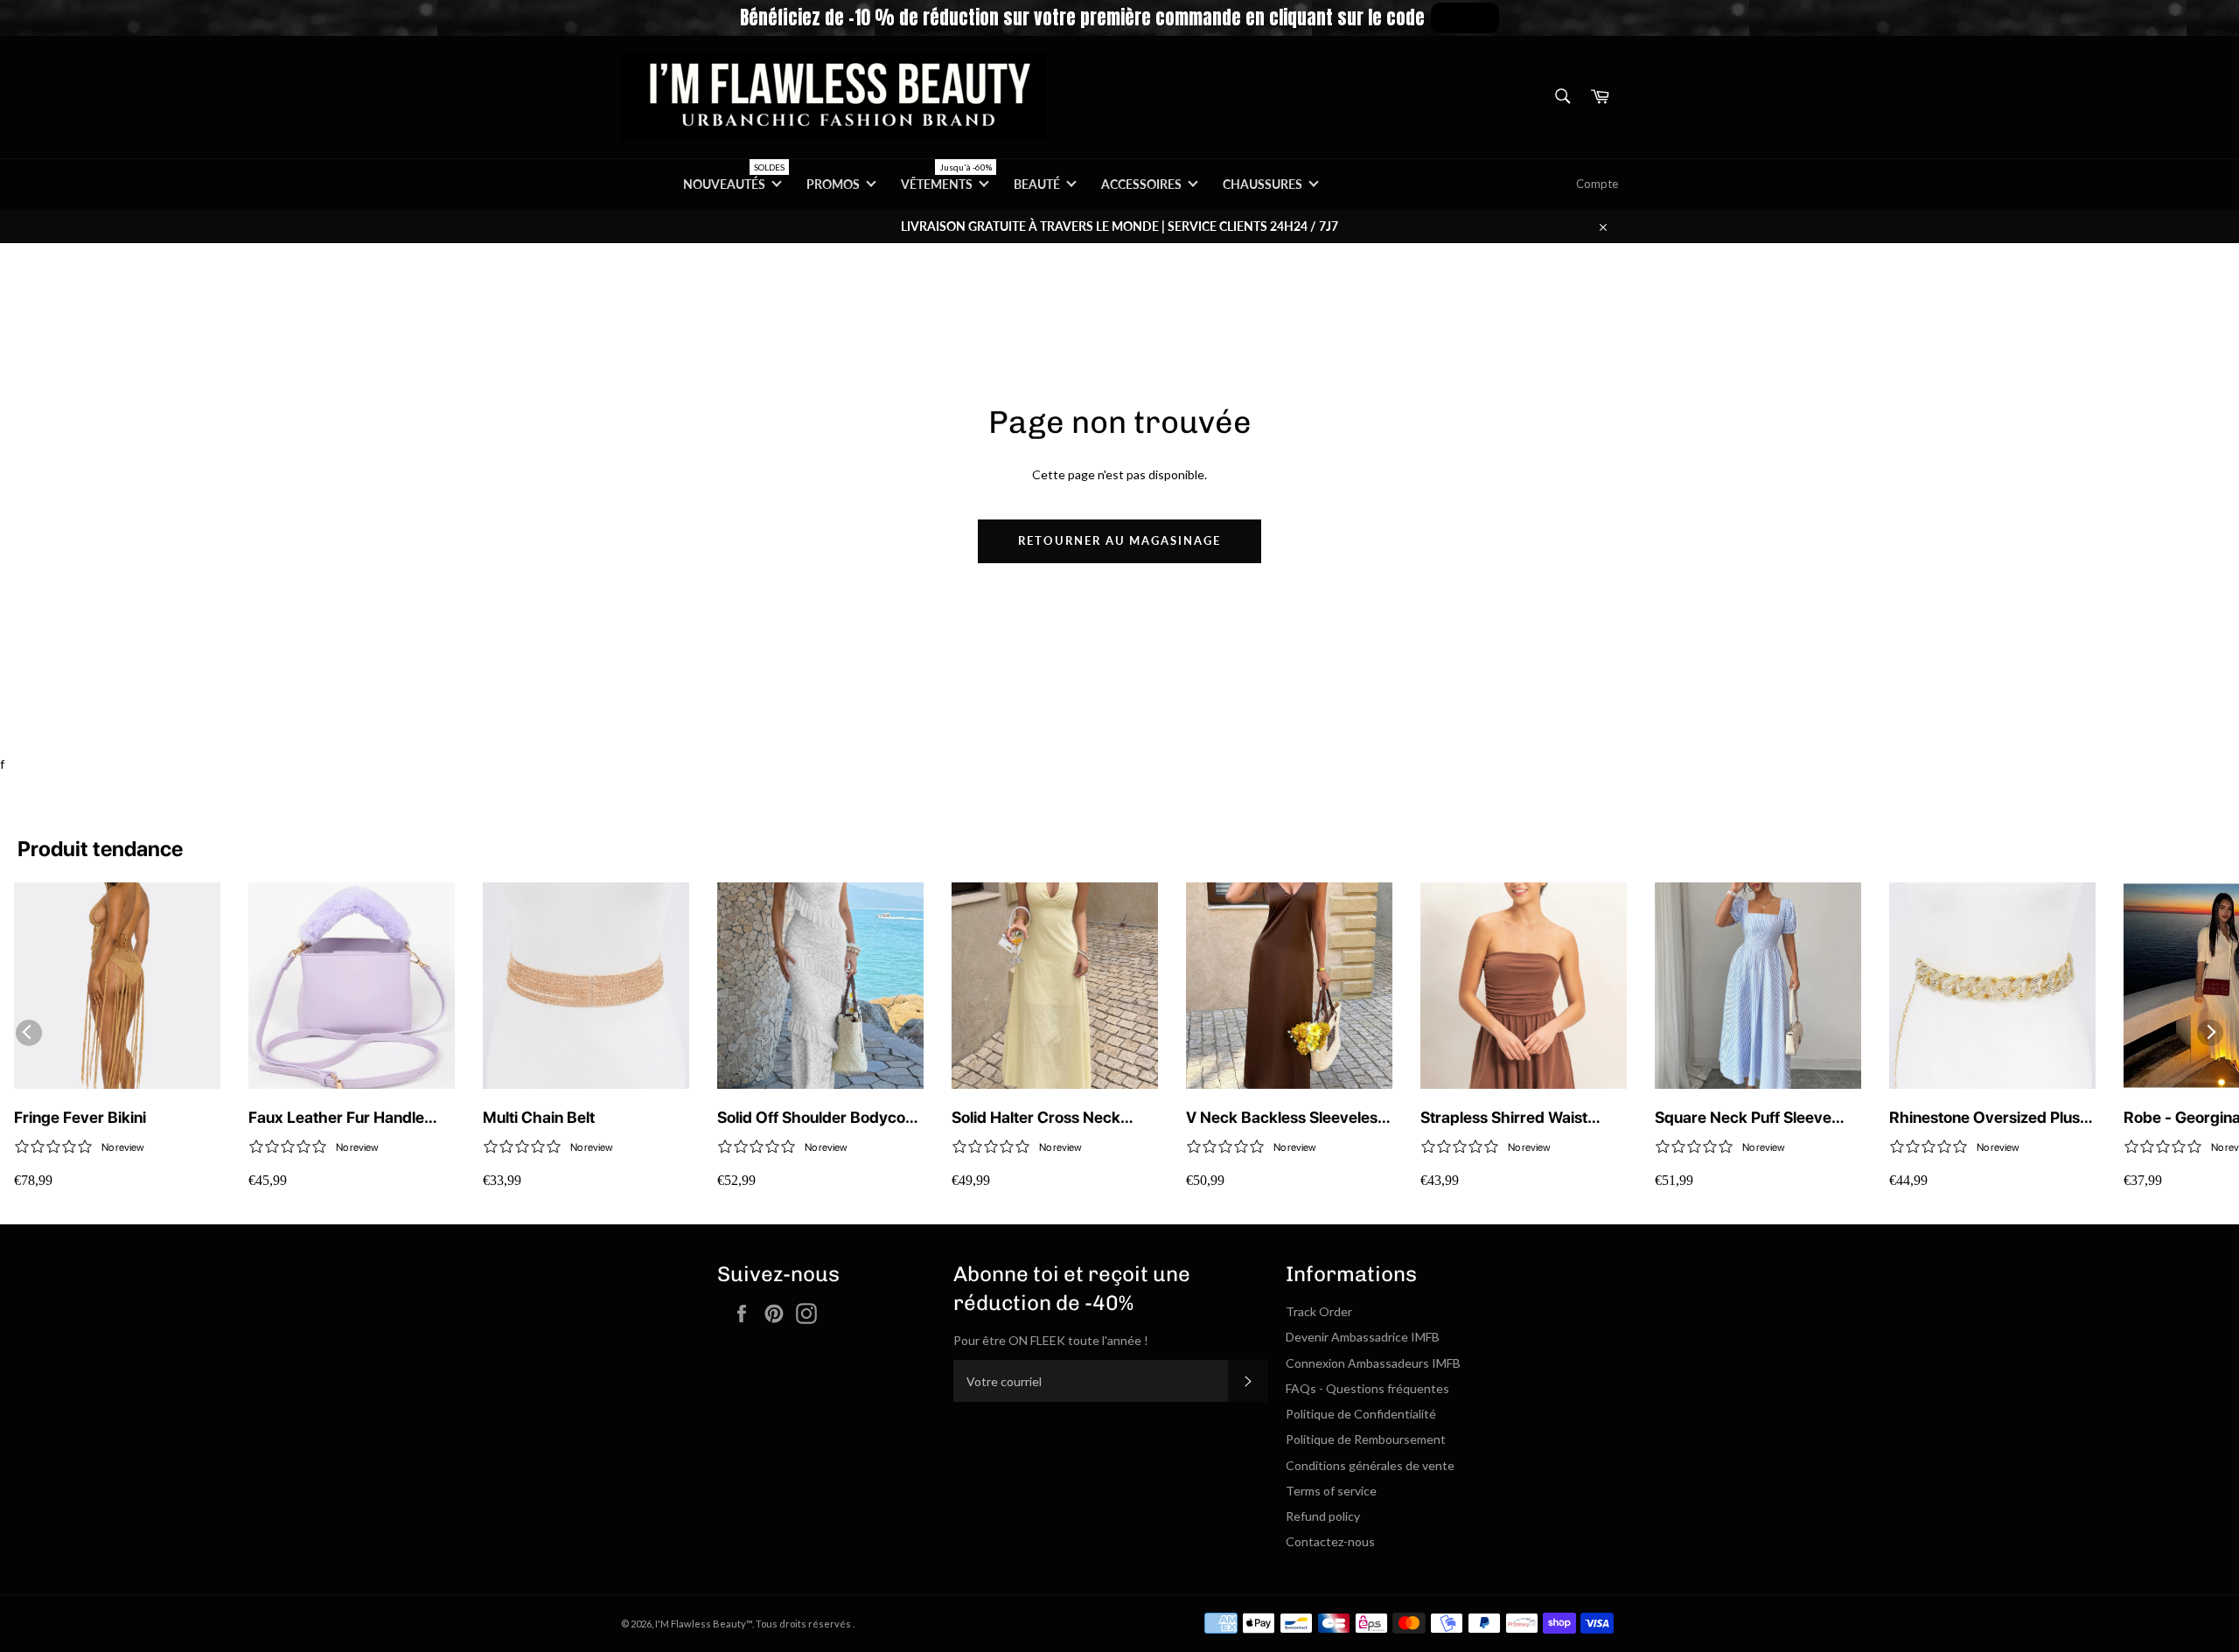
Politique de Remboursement (1366, 1439)
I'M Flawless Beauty (701, 1624)
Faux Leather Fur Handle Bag (336, 1118)
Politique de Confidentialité (1361, 1414)
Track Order (1319, 1311)
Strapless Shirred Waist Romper (1504, 1118)
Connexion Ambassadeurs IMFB (1373, 1363)
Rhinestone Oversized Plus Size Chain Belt (1984, 1118)
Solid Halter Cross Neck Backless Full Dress (1036, 1118)
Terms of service (1331, 1491)
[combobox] (1562, 98)
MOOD (1465, 17)
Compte (1597, 184)
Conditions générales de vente (1370, 1465)
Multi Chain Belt (539, 1117)
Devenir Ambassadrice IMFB (1363, 1337)
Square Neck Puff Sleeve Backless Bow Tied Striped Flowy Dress (1750, 1118)
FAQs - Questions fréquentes (1367, 1388)
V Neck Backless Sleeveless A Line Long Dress (1286, 1118)
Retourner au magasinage (1119, 540)
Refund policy (1323, 1516)
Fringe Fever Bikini (80, 1117)
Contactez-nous (1330, 1541)
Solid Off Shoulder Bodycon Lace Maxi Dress (816, 1118)
